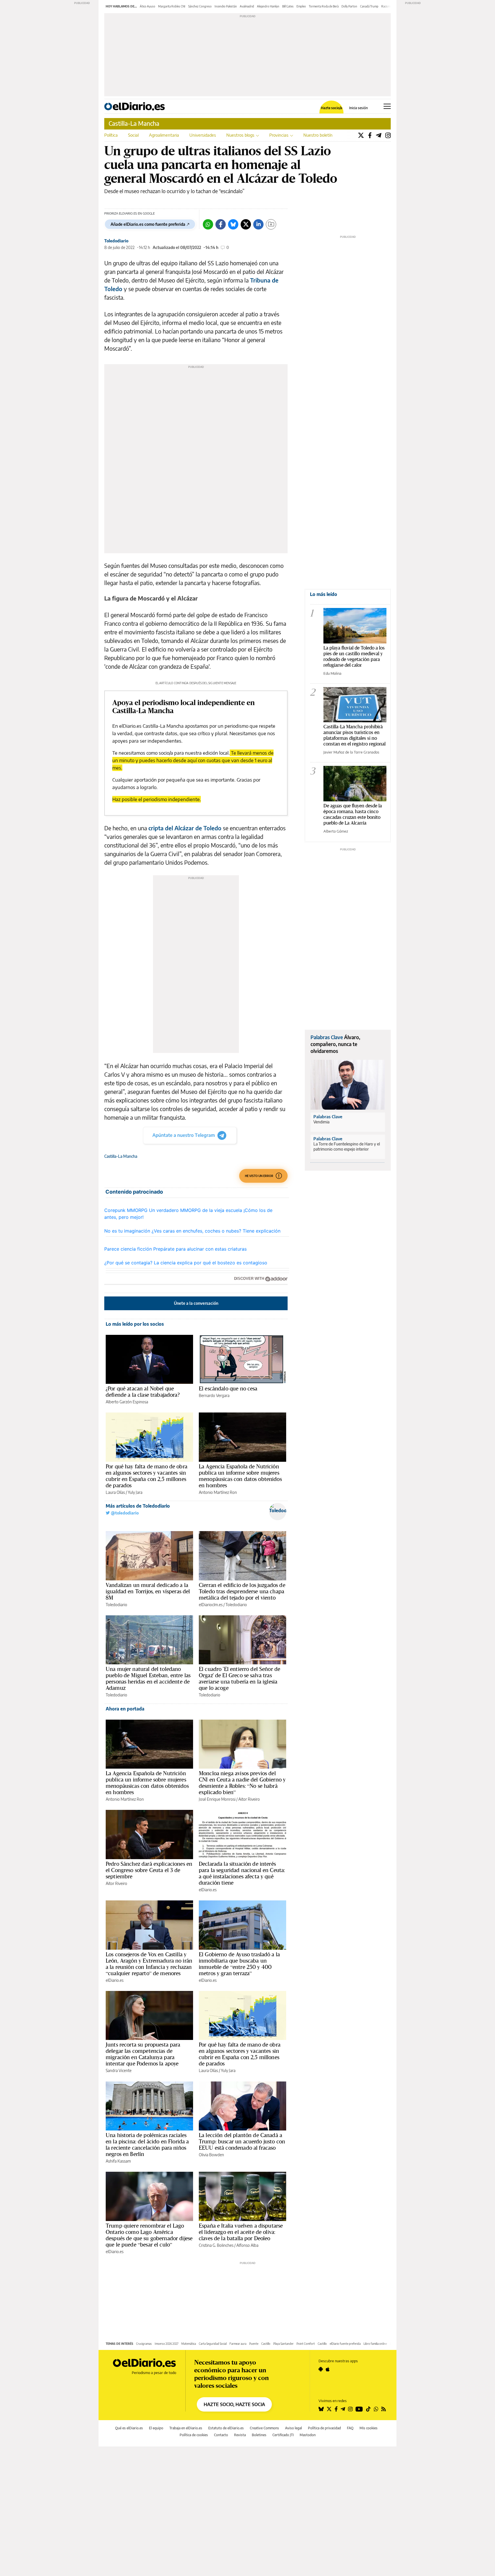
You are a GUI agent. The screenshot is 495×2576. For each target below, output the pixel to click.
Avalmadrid (247, 6)
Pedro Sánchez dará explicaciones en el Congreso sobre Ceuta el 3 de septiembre (149, 1870)
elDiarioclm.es (211, 1605)
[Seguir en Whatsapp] (376, 2409)
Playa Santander (283, 2344)
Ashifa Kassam (118, 2161)
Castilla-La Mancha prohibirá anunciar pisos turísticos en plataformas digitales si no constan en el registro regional (354, 735)
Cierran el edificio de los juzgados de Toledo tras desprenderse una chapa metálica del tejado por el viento (242, 1591)
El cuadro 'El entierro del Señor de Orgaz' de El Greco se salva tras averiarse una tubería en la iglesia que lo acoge (239, 1678)
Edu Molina (332, 673)
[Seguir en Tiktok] (368, 2409)
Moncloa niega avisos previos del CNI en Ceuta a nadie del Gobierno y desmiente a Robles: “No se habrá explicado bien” (242, 1783)
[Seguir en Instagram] (350, 2409)
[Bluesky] (233, 224)
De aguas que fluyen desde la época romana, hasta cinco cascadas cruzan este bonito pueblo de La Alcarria (353, 814)
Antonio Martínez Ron (218, 1492)
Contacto (221, 2435)
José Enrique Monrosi (217, 1799)
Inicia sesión (359, 108)
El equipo (156, 2428)
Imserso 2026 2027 (167, 2344)
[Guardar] (271, 224)
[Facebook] (370, 135)
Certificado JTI (283, 2435)
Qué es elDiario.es (129, 2428)
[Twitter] (361, 135)
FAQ (350, 2428)
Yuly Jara (135, 1492)
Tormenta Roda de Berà (324, 6)
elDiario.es (208, 1890)
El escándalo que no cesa (228, 1388)
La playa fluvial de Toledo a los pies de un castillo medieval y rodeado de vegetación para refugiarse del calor (354, 656)
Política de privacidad (324, 2428)
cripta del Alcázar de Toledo (185, 828)
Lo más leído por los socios (135, 1324)
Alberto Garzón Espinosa (127, 1402)
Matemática (189, 2344)
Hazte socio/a (332, 108)
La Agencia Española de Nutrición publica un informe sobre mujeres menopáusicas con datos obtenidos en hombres (240, 1476)
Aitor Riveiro (249, 1799)
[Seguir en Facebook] (336, 2409)
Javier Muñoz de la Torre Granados (351, 752)
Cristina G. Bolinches (216, 2245)
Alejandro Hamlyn (268, 6)
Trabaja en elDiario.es (186, 2428)
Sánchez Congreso (200, 6)
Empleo (301, 6)
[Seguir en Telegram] (343, 2409)
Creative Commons (264, 2428)
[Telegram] (379, 135)
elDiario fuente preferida (345, 2344)
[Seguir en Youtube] (359, 2409)
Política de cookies (194, 2435)
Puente (254, 2344)
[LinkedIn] (258, 224)
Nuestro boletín (318, 135)
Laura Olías (115, 1492)
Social (133, 135)
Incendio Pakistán (226, 6)
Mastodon (308, 2435)
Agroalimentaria (164, 135)
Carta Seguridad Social (213, 2344)
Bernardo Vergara (214, 1395)
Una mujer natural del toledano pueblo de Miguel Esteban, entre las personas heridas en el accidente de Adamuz (148, 1678)
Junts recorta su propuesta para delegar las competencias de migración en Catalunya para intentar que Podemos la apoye (143, 2054)
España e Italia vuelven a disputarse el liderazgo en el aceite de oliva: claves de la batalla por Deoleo (241, 2232)
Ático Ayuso (148, 6)
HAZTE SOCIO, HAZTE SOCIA (234, 2404)
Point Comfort (306, 2344)
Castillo (266, 2344)
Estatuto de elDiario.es (226, 2428)
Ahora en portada (125, 1709)
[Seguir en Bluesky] (321, 2409)
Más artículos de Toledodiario (138, 1506)
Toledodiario (116, 241)
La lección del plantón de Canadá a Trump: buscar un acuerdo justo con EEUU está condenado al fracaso (242, 2141)
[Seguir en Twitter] (329, 2409)
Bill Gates (288, 6)
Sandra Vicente (119, 2070)
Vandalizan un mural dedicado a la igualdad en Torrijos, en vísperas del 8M (148, 1591)
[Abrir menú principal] (387, 106)
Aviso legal (293, 2428)
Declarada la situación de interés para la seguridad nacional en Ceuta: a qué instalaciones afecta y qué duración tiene (242, 1873)
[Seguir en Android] (321, 2369)
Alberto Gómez (336, 831)
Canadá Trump (369, 6)
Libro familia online (375, 2344)
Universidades (203, 135)
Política (111, 135)
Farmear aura (238, 2344)
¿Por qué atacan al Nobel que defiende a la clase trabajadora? (143, 1392)
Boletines (259, 2435)
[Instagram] (388, 135)
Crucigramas (144, 2344)
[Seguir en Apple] (328, 2369)
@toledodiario (124, 1513)
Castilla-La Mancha (134, 123)
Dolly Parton (349, 6)
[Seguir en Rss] (384, 2409)
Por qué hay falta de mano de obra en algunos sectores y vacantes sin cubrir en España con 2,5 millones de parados (147, 1476)
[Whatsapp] (208, 224)
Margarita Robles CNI (172, 6)
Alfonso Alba (247, 2245)
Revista (240, 2435)
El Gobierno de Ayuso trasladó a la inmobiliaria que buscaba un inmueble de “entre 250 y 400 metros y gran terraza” (239, 1964)
